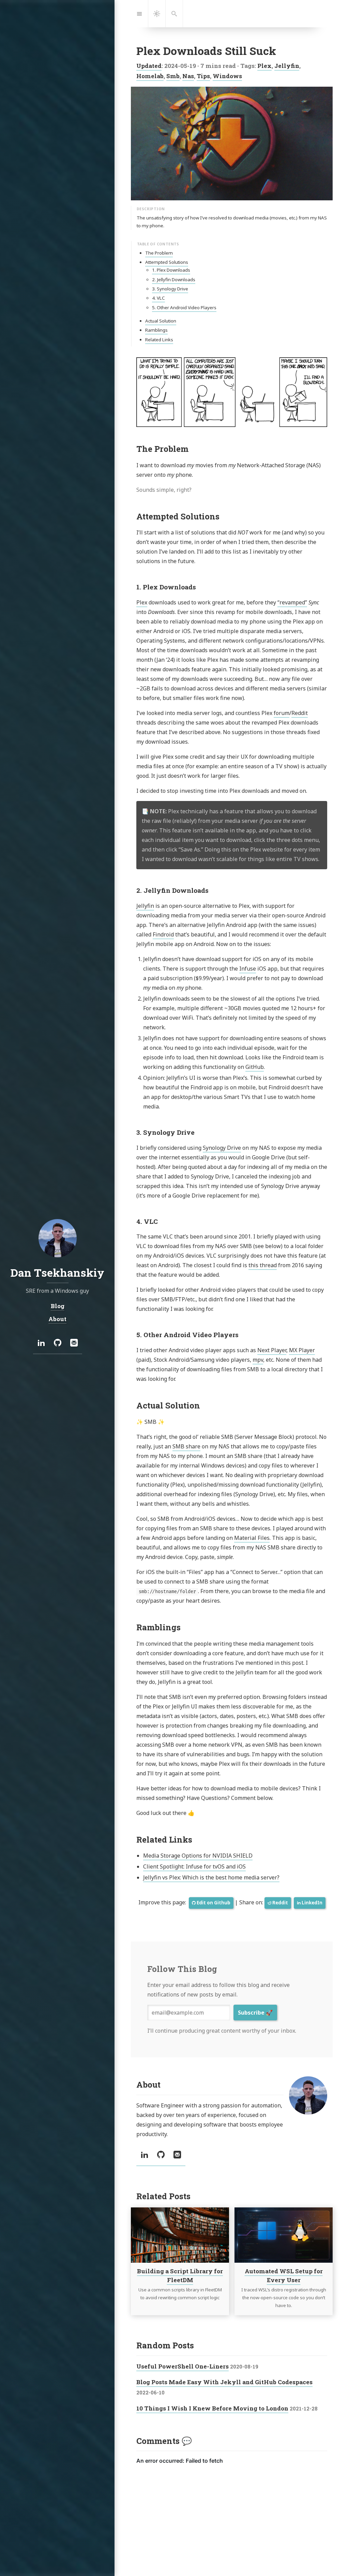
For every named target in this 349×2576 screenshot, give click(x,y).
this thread (263, 1265)
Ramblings (156, 330)
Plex (264, 66)
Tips (203, 76)
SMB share (186, 1446)
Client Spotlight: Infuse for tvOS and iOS (194, 1866)
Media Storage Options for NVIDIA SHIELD (198, 1856)
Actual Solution (161, 321)
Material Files (252, 1538)
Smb (173, 76)
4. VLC (158, 298)
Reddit (300, 713)
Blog (57, 1306)
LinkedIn (312, 1903)
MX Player (302, 1350)
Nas (188, 76)
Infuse (248, 969)
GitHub (255, 1067)
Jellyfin (287, 66)
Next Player (272, 1350)
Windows (227, 76)
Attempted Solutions (167, 262)
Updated (149, 66)
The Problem (159, 253)
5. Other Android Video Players (184, 307)
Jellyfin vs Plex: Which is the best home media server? (211, 1877)
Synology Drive (222, 1148)
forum (282, 713)
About (57, 1319)
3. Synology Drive (170, 289)
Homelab (150, 76)
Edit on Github (213, 1903)
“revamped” (292, 602)
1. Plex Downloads (171, 270)
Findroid (163, 934)
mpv (258, 1360)
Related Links (159, 340)
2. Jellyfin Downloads (174, 280)
